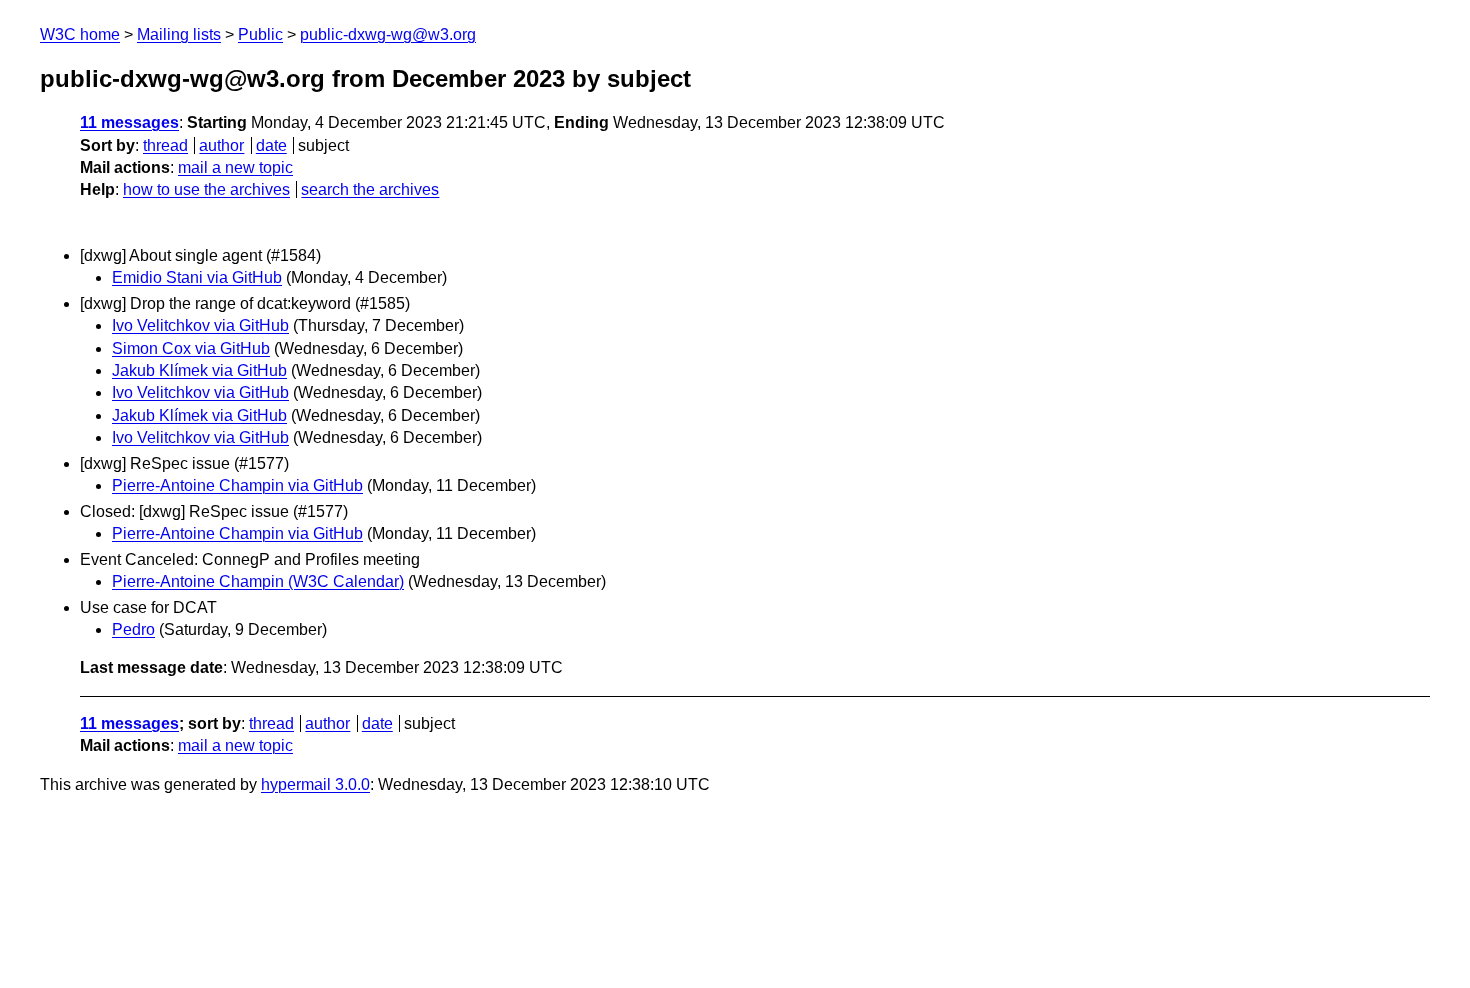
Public (260, 34)
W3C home (80, 34)
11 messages (129, 122)
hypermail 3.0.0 (315, 784)
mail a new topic (235, 167)
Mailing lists (179, 34)
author (221, 145)
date (271, 145)
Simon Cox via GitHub (191, 348)
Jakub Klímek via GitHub (199, 370)
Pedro (133, 629)
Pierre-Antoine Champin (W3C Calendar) (258, 581)
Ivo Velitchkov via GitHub (200, 325)
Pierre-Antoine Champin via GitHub (237, 485)
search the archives (370, 189)
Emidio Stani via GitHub (197, 277)
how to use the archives (206, 189)
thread (165, 145)
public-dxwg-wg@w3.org (388, 34)
